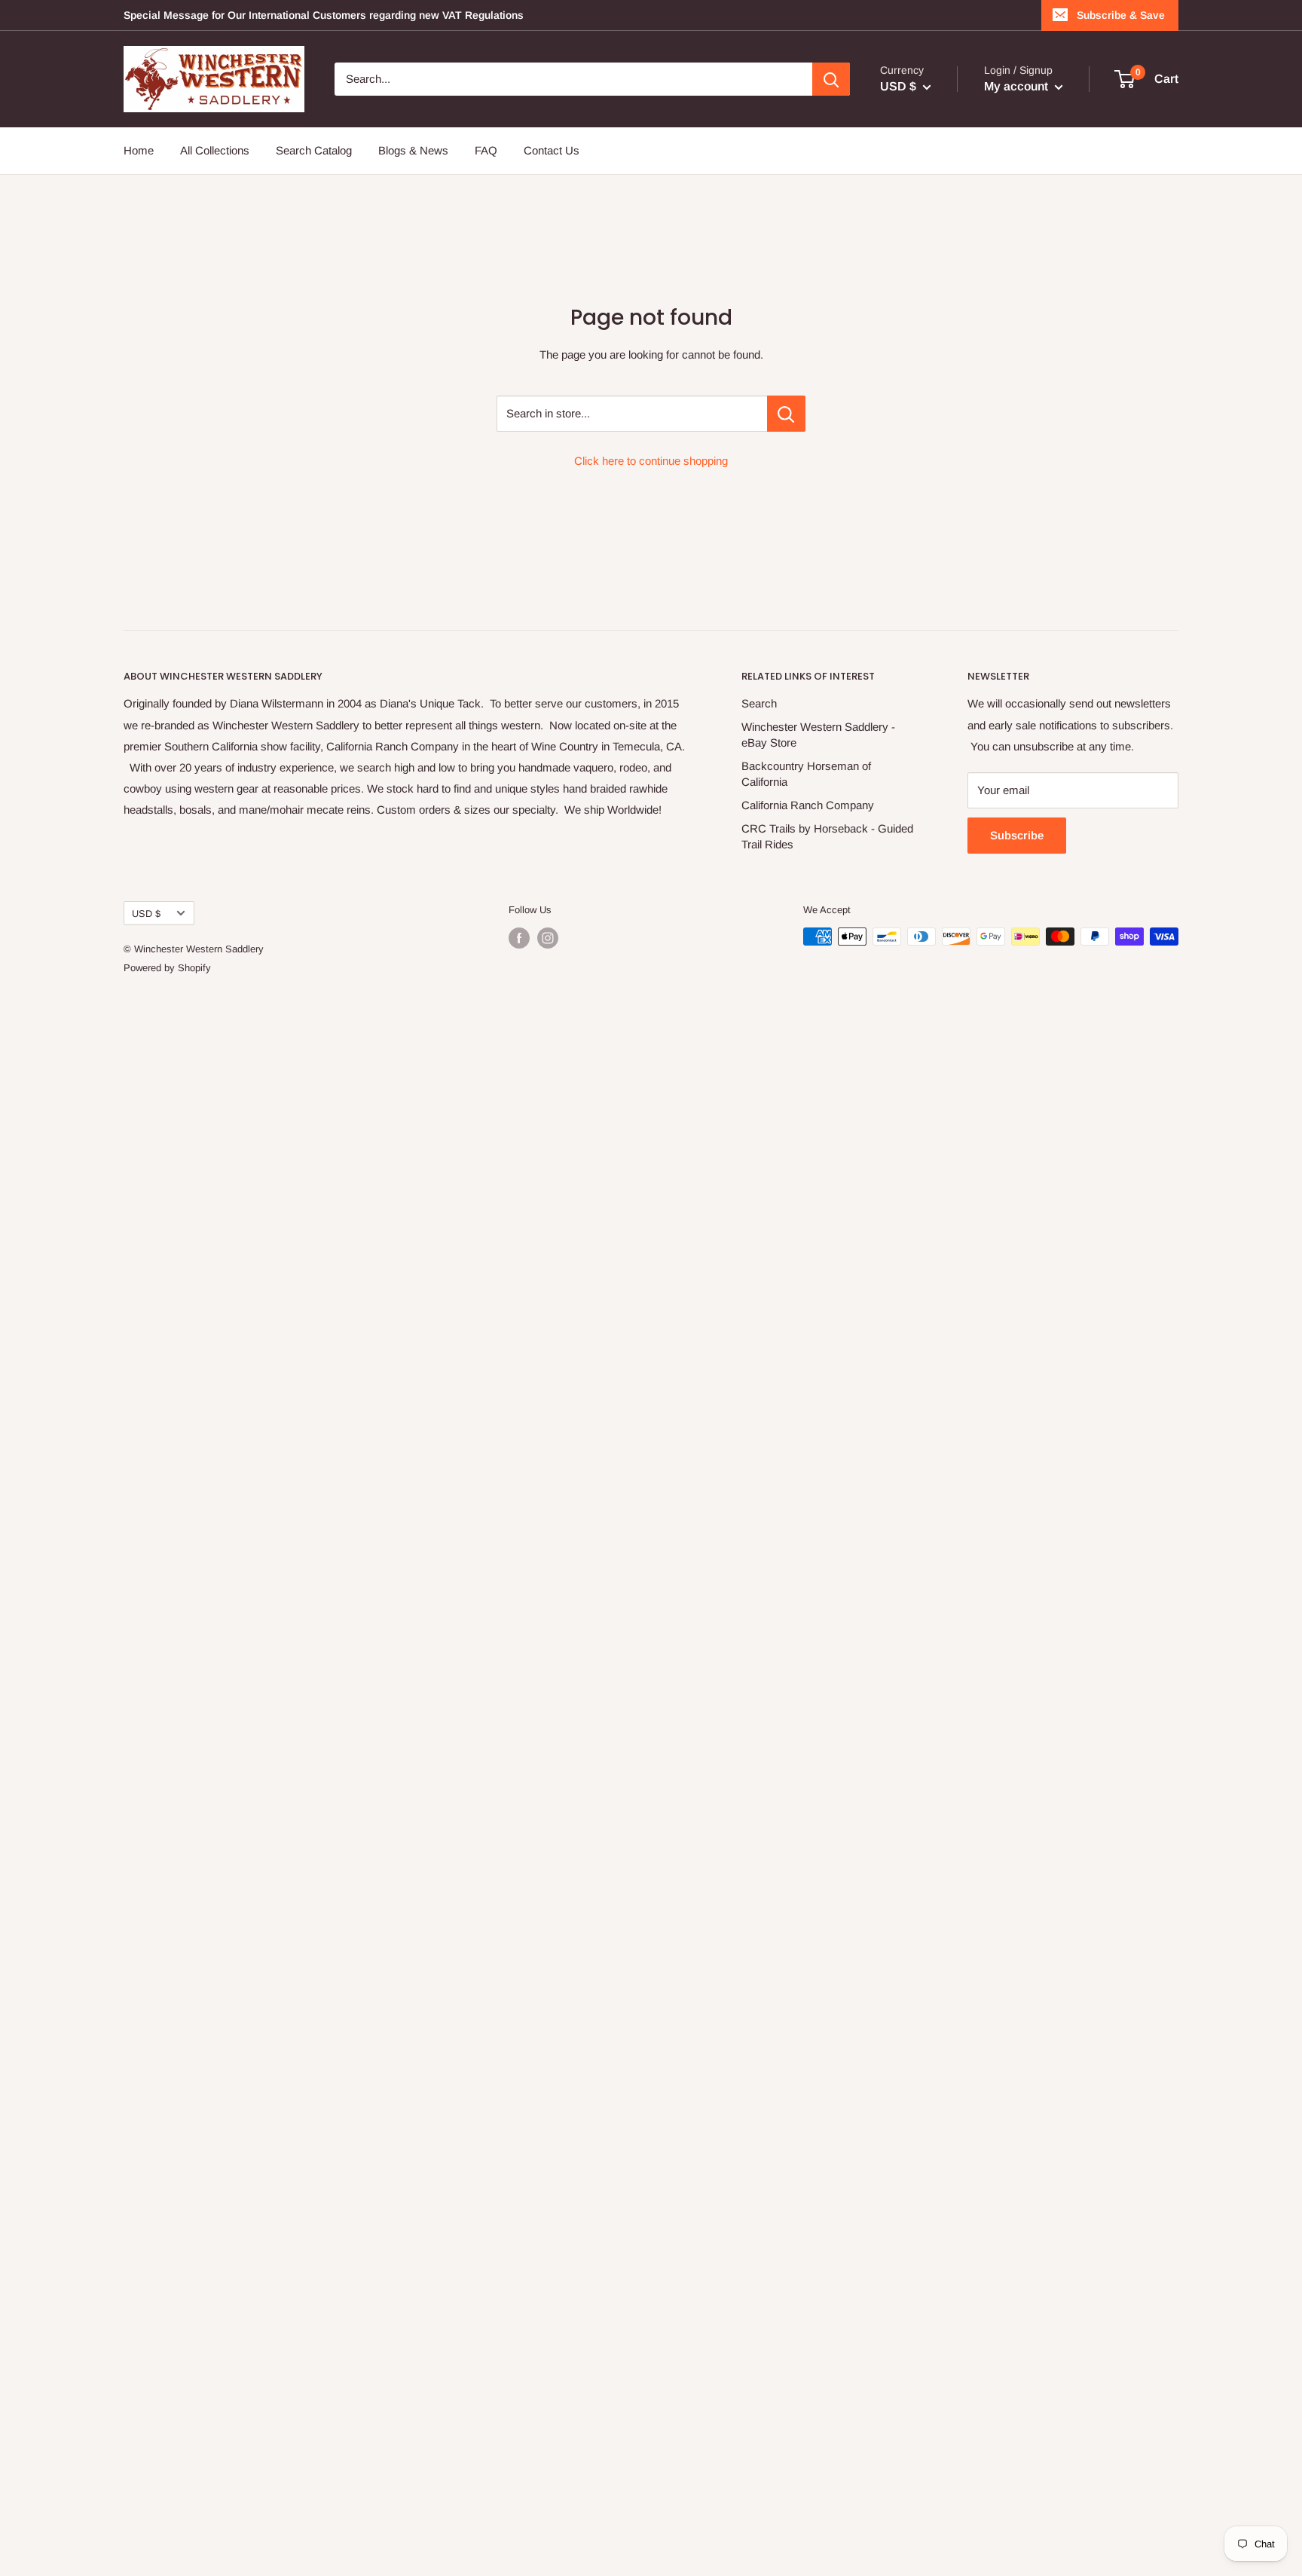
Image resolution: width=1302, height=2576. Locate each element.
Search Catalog (314, 150)
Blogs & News (413, 150)
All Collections (215, 150)
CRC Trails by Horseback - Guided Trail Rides (827, 836)
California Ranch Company (808, 805)
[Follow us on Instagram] (548, 938)
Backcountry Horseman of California (806, 774)
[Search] (831, 79)
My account (1018, 86)
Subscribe (1017, 835)
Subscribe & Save (1121, 15)
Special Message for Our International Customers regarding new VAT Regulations (324, 15)
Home (139, 150)
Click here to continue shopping (651, 461)
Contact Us (552, 150)
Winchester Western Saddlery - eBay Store (818, 735)
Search (759, 703)
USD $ (146, 914)
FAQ (486, 150)
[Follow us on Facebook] (519, 938)
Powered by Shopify (167, 968)
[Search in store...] (786, 414)
